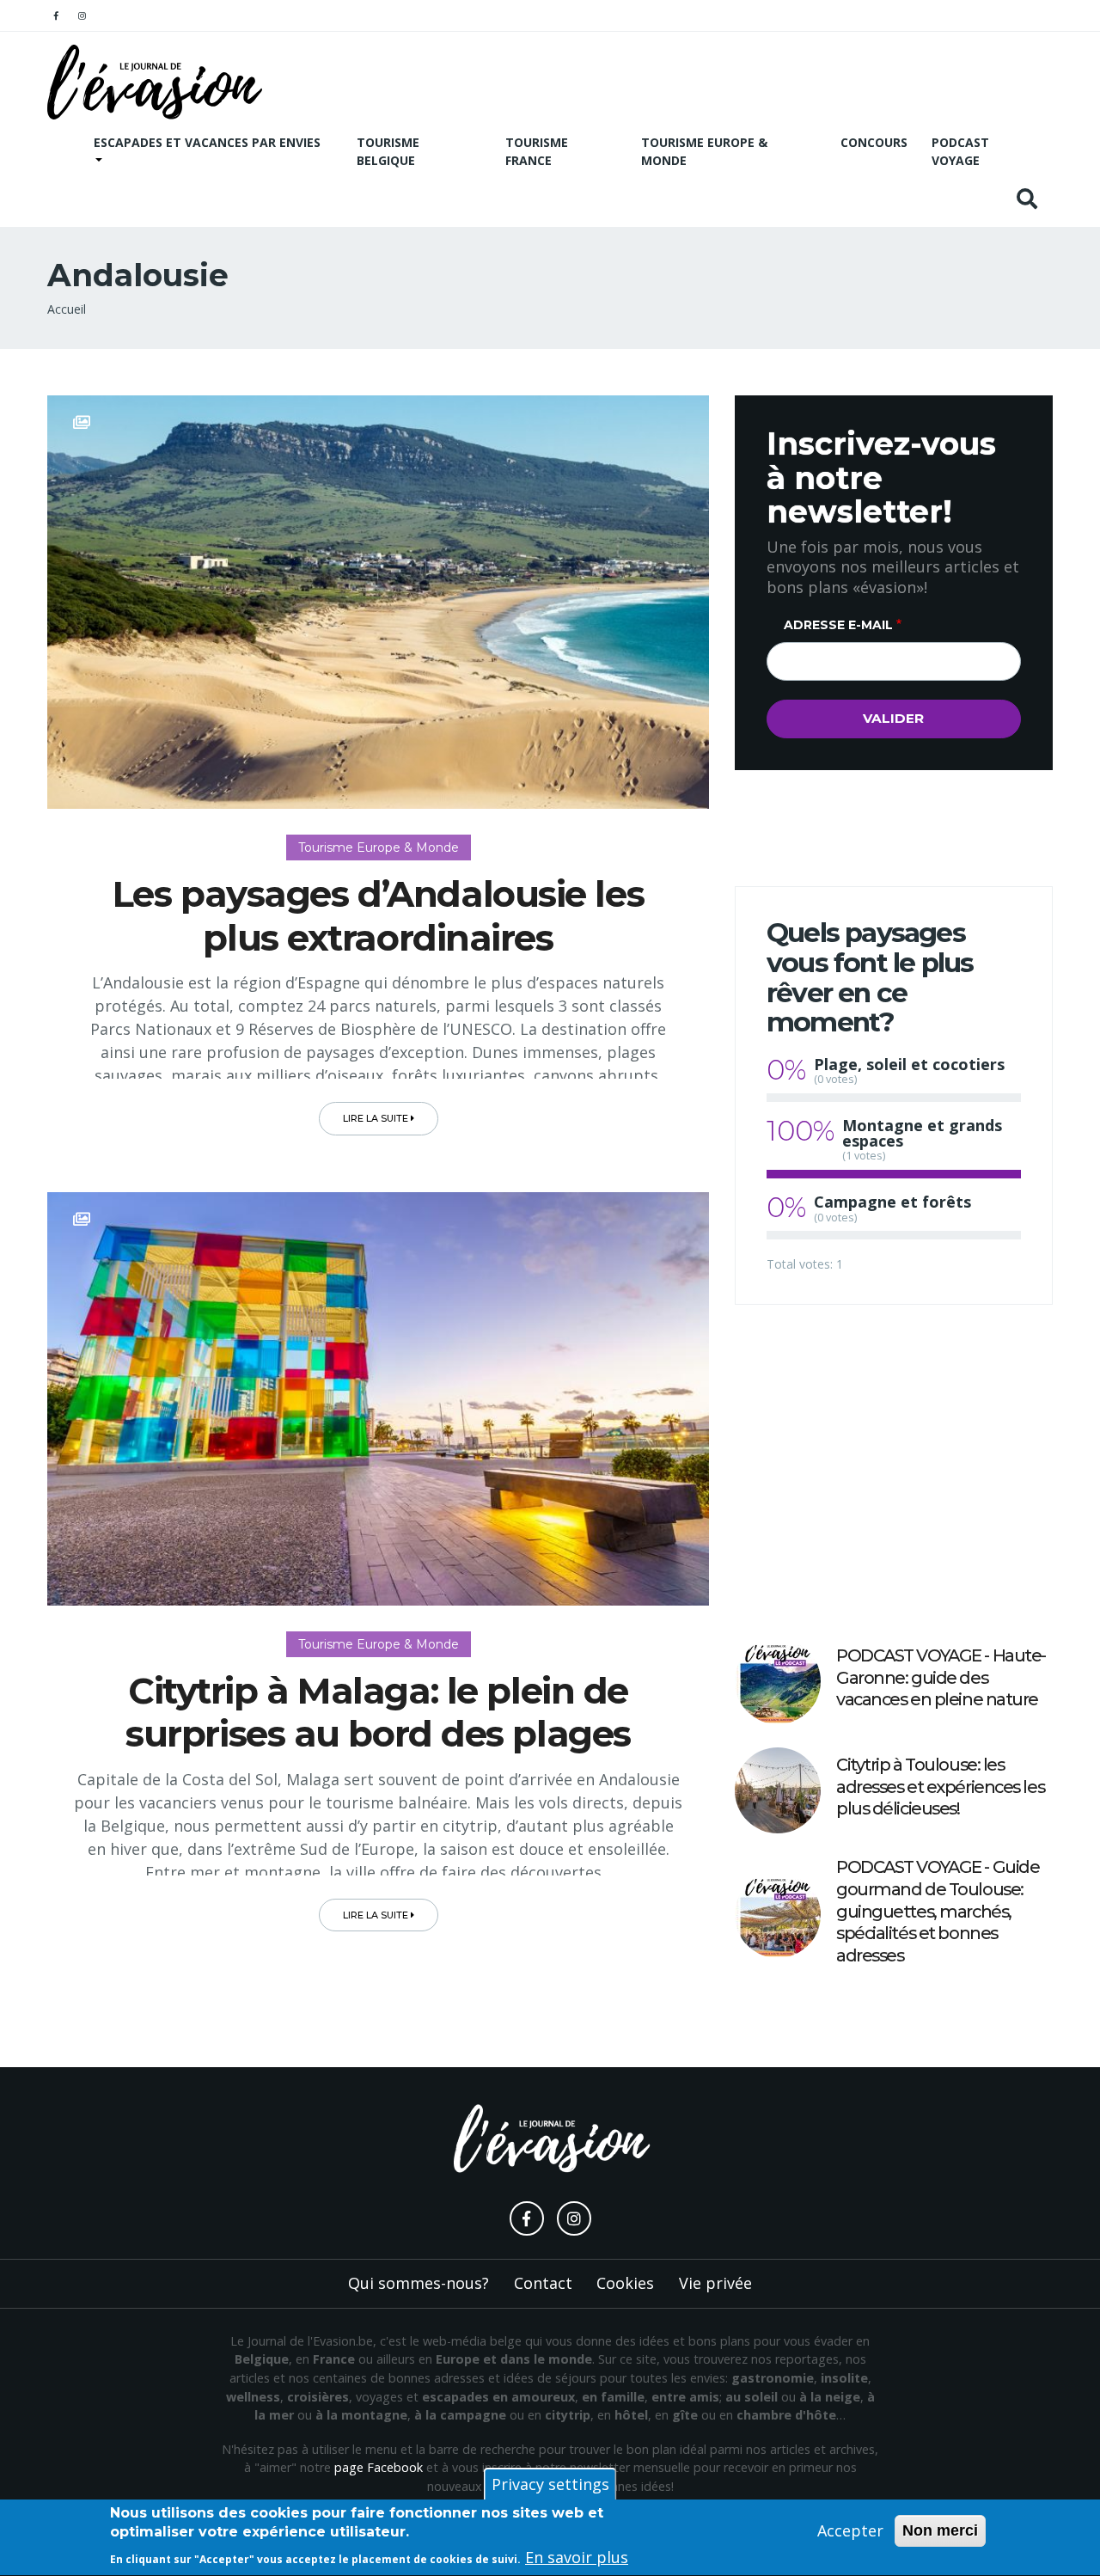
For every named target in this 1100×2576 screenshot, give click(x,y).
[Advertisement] (894, 1472)
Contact (543, 2283)
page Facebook (379, 2467)
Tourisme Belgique (388, 151)
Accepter (850, 2530)
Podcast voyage (960, 151)
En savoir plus (577, 2558)
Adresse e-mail (838, 625)
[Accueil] (155, 82)
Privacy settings (550, 2484)
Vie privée (715, 2283)
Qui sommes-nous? (419, 2283)
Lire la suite (377, 1118)
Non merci (940, 2530)
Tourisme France (537, 151)
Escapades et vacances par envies (207, 142)
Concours (874, 142)
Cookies (625, 2283)
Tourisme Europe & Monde (704, 151)
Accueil (67, 309)
